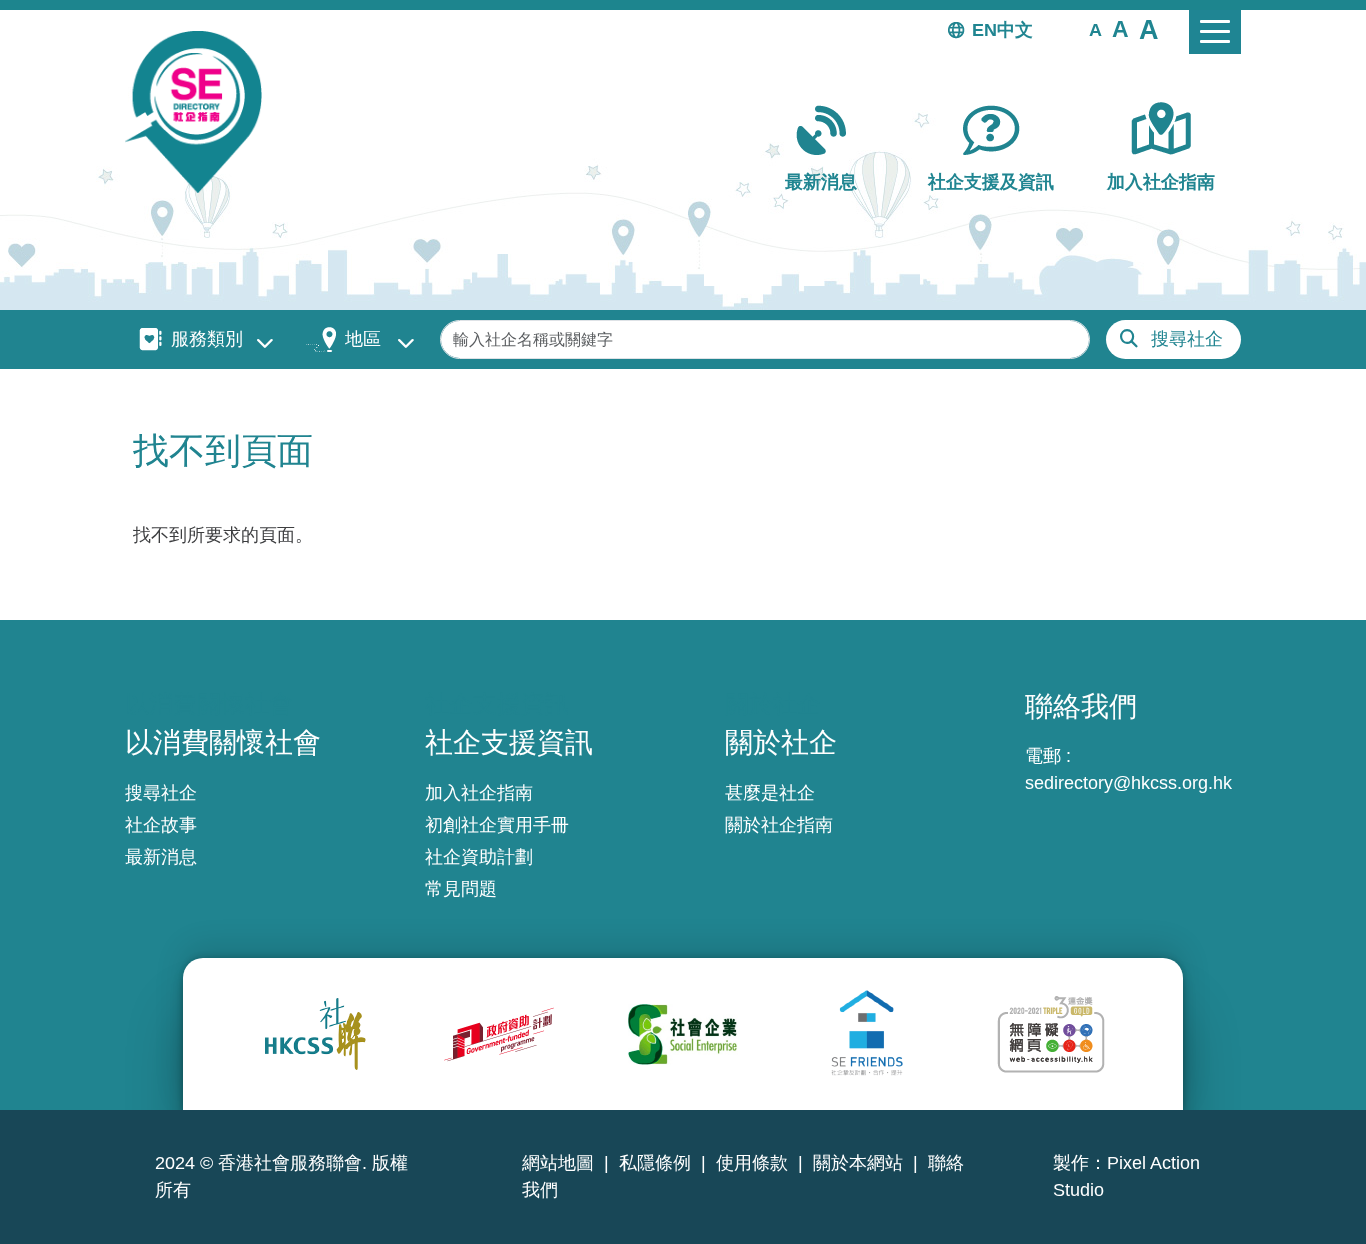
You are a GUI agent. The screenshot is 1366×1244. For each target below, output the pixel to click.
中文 (1015, 30)
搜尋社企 (1187, 339)
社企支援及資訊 (991, 182)
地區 (363, 339)
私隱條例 (655, 1163)
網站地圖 (558, 1163)
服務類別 (207, 339)
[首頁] (201, 112)
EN (984, 30)
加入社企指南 (1161, 182)
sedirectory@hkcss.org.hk (1128, 783)
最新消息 (821, 182)
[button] (1095, 29)
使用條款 (752, 1163)
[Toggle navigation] (1215, 32)
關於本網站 (858, 1163)
